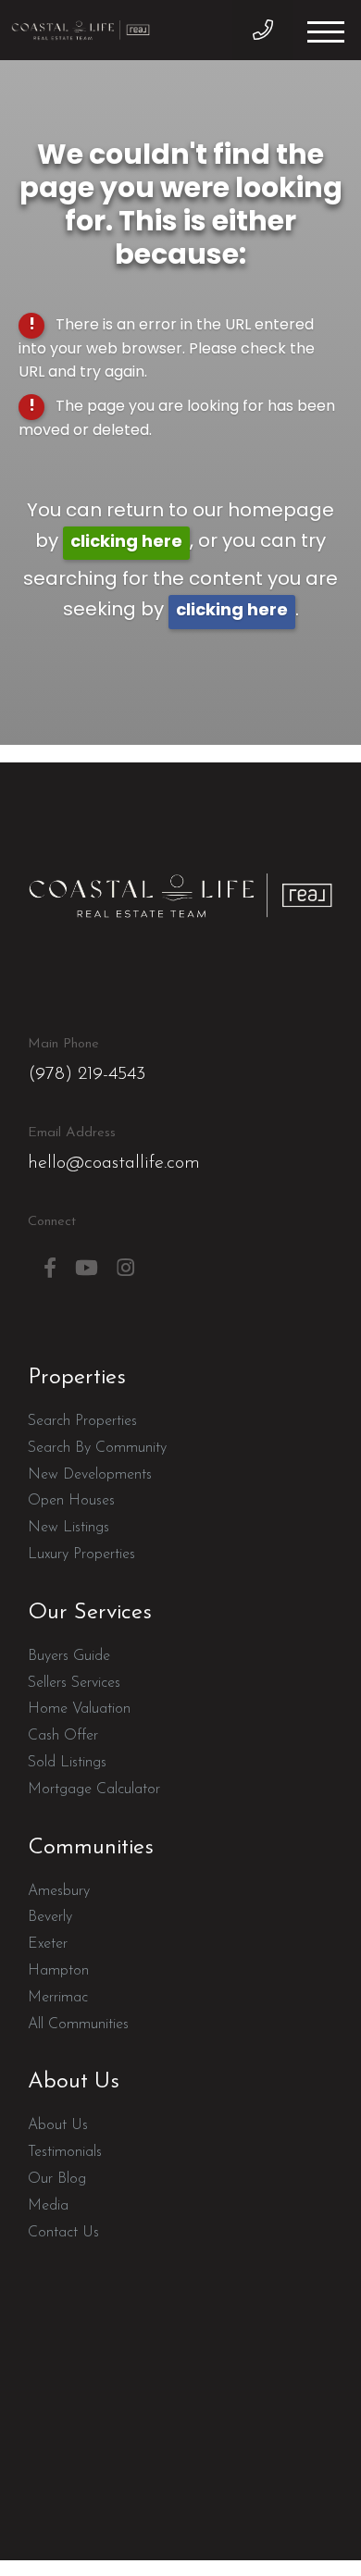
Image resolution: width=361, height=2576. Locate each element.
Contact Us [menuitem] (63, 2233)
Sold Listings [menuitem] (67, 1763)
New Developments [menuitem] (90, 1475)
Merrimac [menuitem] (58, 1998)
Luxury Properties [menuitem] (81, 1554)
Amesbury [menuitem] (59, 1891)
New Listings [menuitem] (68, 1528)
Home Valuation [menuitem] (79, 1709)
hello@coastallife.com (114, 1149)
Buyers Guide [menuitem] (69, 1656)
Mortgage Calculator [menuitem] (94, 1790)
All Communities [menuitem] (78, 2025)
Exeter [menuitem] (48, 1944)
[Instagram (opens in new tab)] (125, 1268)
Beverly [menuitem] (50, 1917)
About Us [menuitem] (58, 2125)
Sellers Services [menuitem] (74, 1683)
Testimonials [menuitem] (65, 2152)
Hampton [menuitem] (58, 1971)
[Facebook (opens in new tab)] (50, 1268)
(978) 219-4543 (262, 30)
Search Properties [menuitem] (82, 1421)
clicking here (126, 543)
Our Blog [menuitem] (57, 2179)
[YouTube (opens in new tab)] (87, 1268)
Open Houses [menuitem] (71, 1501)
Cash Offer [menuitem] (63, 1736)
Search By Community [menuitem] (97, 1448)
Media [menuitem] (48, 2206)
